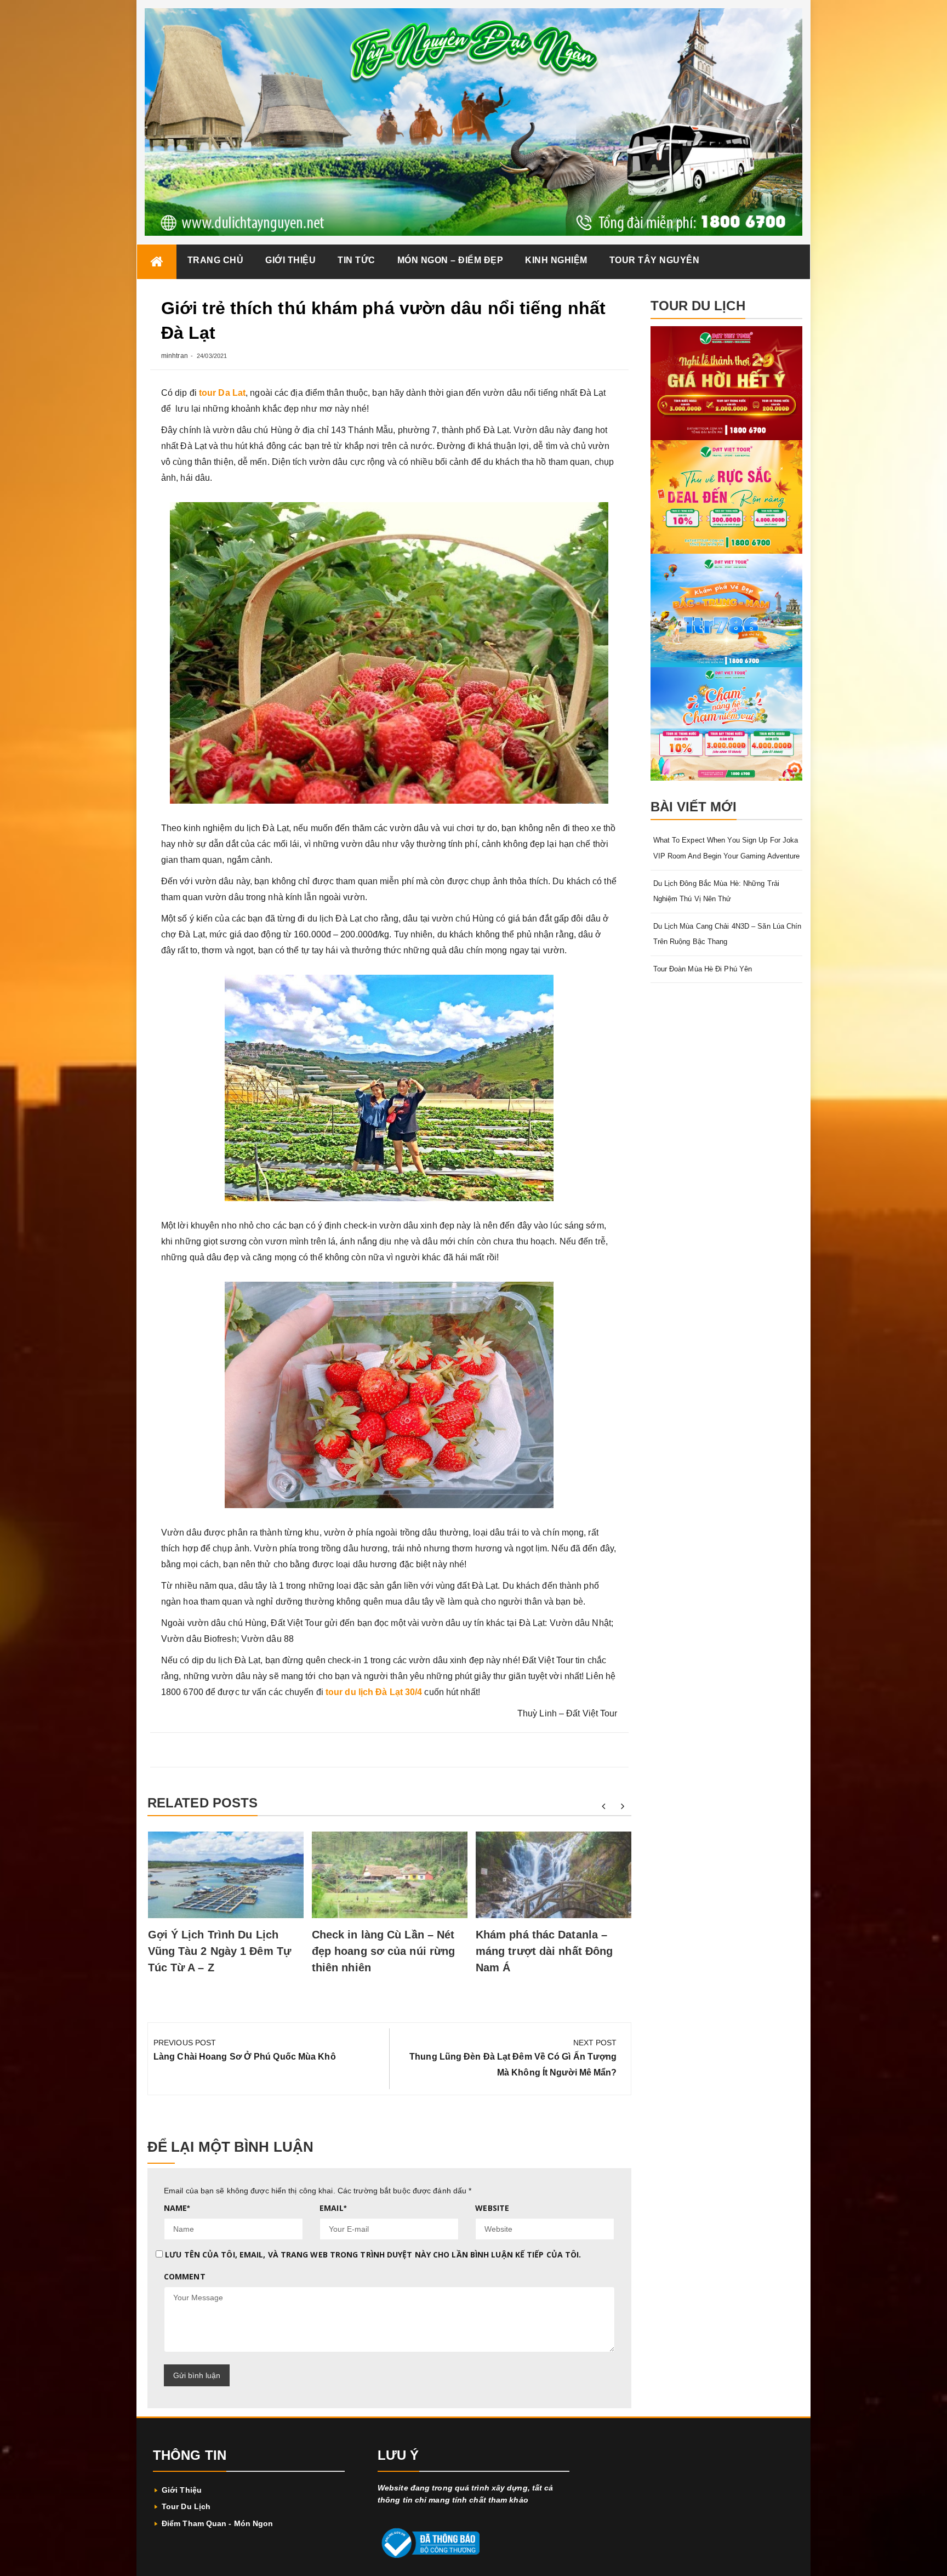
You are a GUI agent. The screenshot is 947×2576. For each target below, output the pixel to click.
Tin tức (356, 260)
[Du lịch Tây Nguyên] (157, 262)
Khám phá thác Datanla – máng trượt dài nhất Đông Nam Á (544, 1951)
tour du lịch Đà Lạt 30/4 (374, 1692)
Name (177, 2208)
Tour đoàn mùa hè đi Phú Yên (703, 969)
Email (333, 2208)
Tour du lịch (186, 2506)
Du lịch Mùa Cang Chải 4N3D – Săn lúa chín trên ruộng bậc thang (728, 934)
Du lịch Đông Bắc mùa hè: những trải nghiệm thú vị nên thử (717, 891)
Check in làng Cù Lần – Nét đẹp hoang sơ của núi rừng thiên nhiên (384, 1951)
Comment (185, 2276)
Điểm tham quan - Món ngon (218, 2523)
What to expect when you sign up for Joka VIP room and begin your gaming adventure (727, 848)
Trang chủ (216, 260)
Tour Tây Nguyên (655, 260)
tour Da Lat (222, 393)
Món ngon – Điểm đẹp (450, 260)
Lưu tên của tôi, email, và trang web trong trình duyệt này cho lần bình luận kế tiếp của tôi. (373, 2254)
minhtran (175, 356)
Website (492, 2208)
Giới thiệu (290, 260)
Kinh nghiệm (556, 260)
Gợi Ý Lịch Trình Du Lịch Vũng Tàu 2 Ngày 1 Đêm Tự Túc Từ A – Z (219, 1951)
